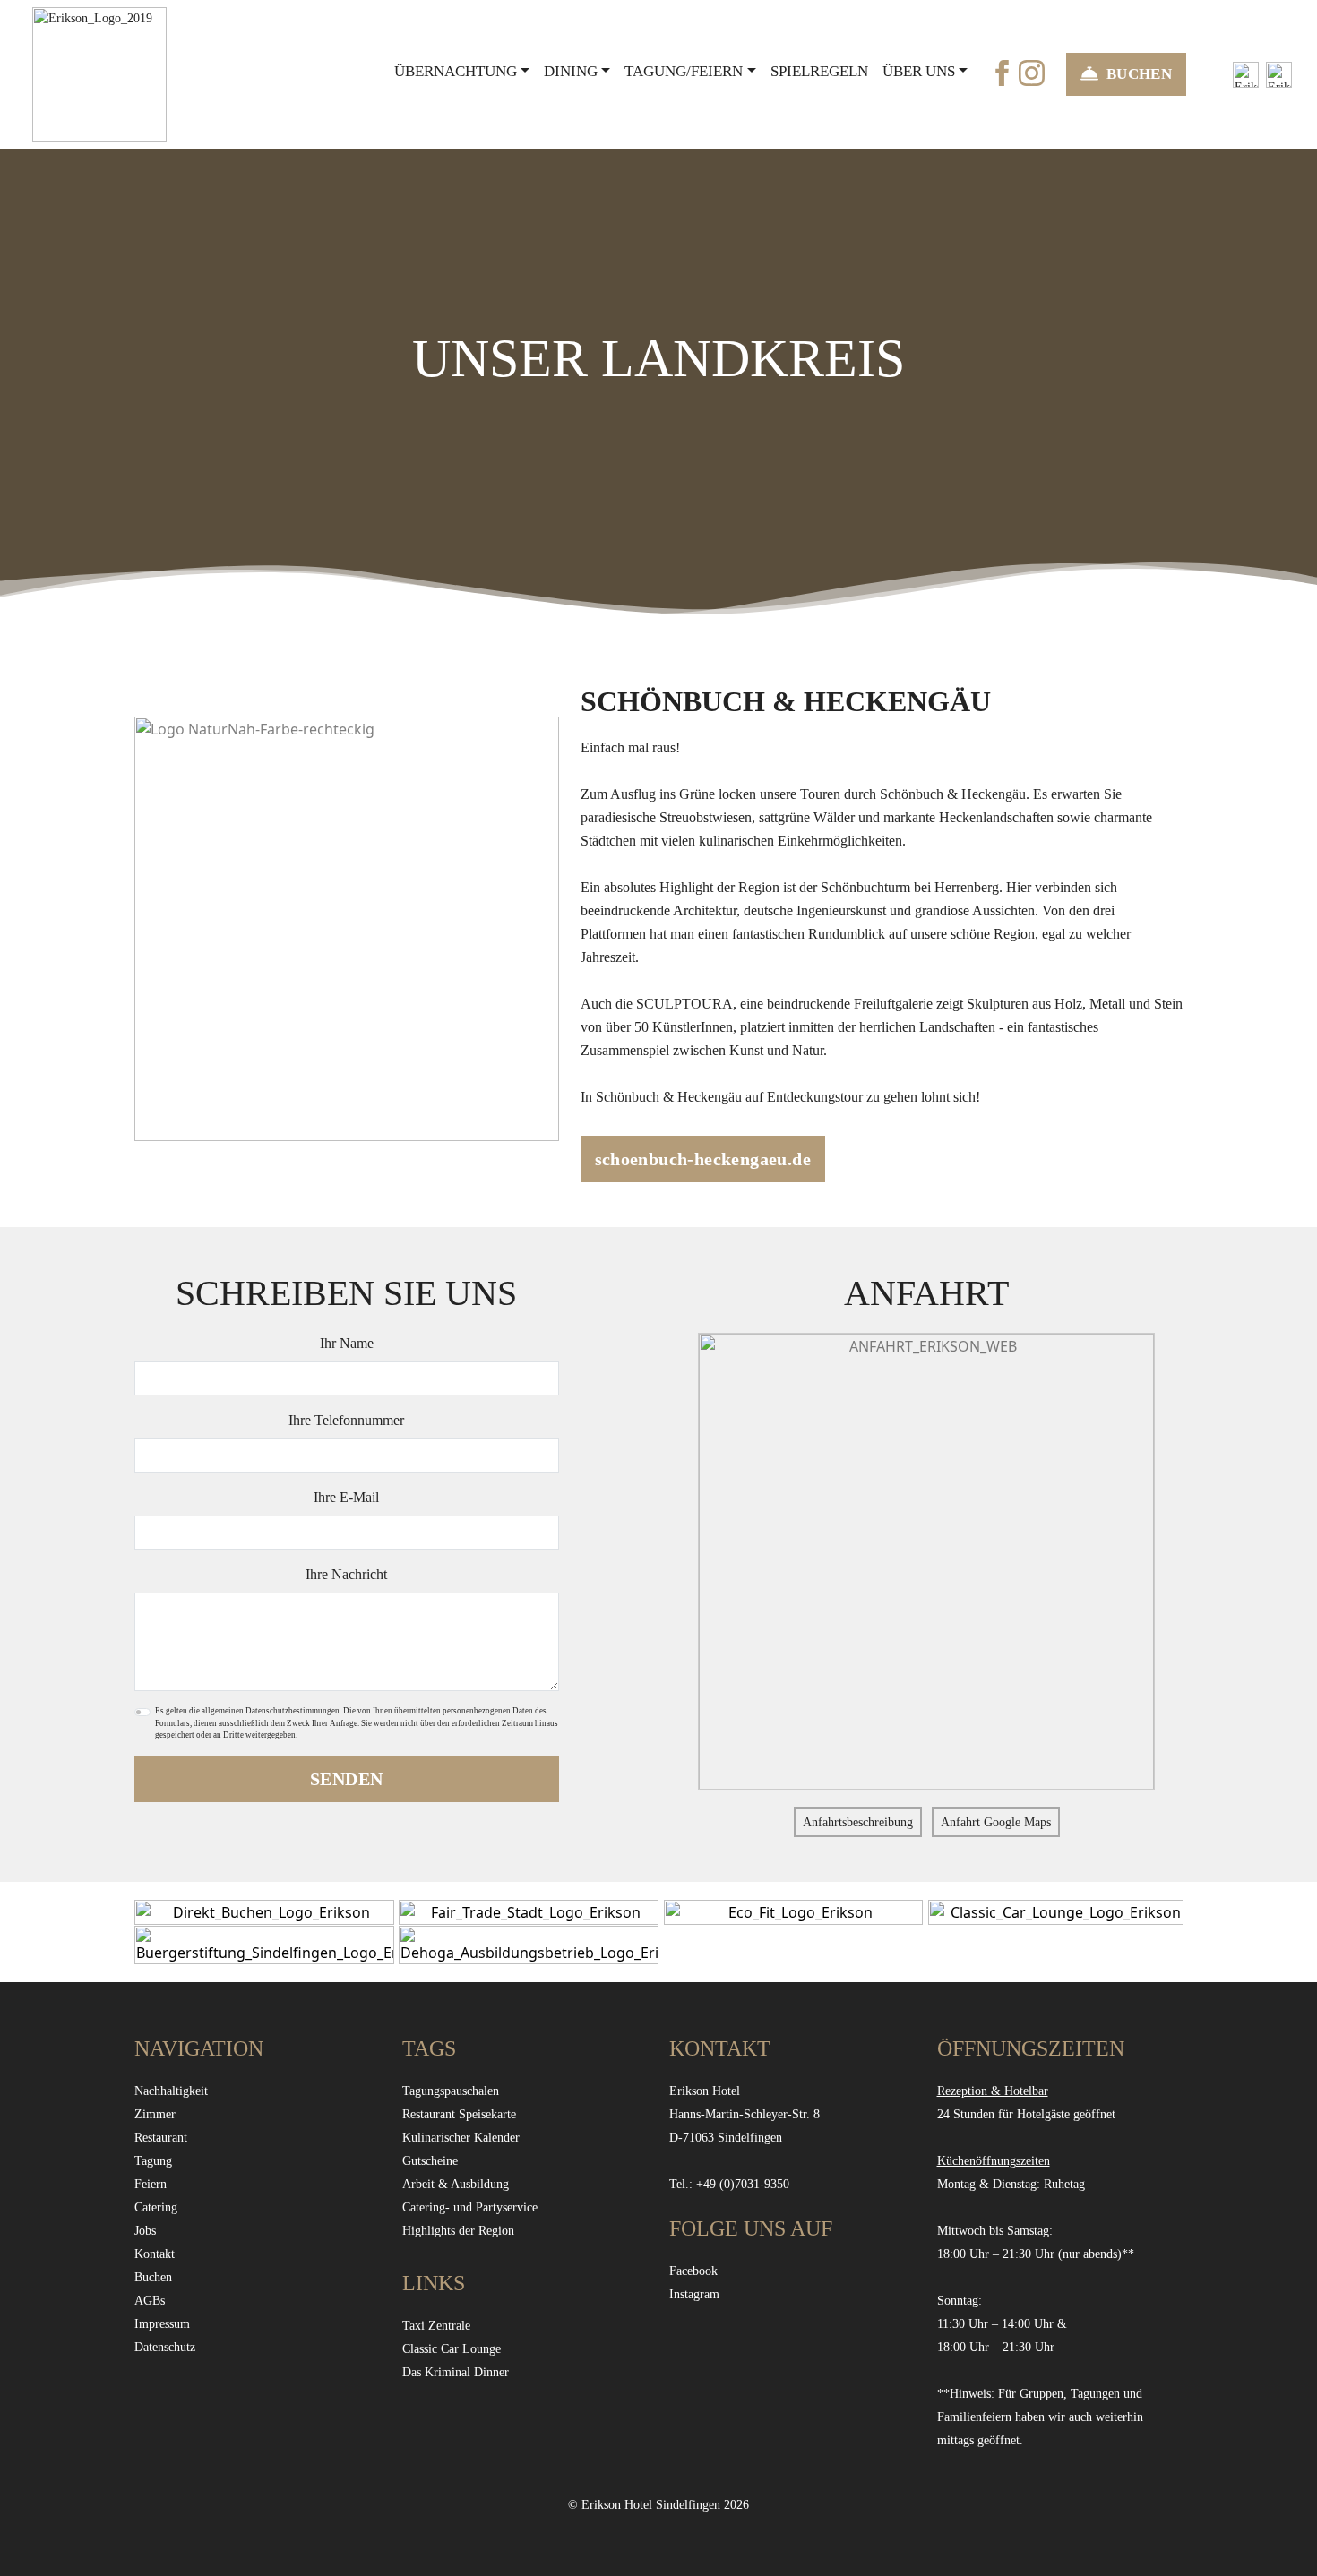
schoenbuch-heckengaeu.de (703, 1159)
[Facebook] (1002, 72)
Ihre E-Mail (346, 1497)
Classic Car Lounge (452, 2349)
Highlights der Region (458, 2231)
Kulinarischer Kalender (461, 2138)
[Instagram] (1032, 72)
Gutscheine (430, 2161)
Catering (156, 2207)
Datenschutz (165, 2347)
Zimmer (155, 2114)
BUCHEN (1139, 74)
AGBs (150, 2301)
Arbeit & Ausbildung (456, 2184)
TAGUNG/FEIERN (684, 71)
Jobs (145, 2231)
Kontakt (155, 2254)
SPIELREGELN (819, 71)
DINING (571, 71)
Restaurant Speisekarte (459, 2114)
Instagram (694, 2294)
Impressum (162, 2324)
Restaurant (161, 2138)
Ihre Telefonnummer (346, 1420)
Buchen (153, 2277)
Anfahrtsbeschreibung (858, 1822)
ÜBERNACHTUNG (456, 71)
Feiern (151, 2184)
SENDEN (346, 1779)
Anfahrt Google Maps (996, 1822)
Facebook (693, 2271)
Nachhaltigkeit (171, 2091)
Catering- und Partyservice (470, 2207)
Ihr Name (347, 1343)
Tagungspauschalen (451, 2091)
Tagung (153, 2161)
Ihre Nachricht (346, 1574)
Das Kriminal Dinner (456, 2372)
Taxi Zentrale (436, 2326)
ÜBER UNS (919, 71)
